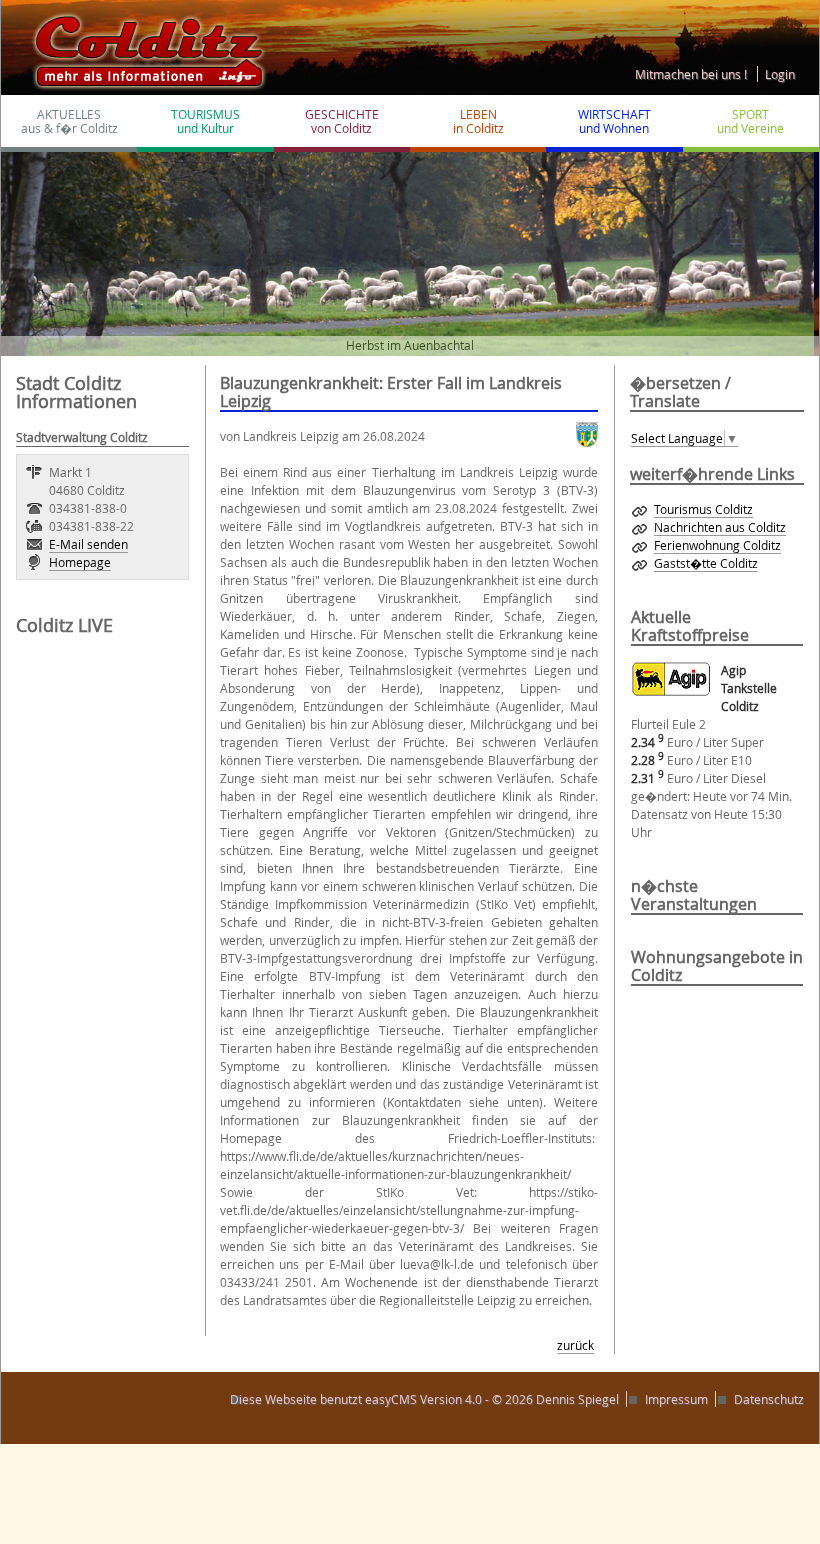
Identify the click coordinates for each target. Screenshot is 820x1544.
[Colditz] (140, 46)
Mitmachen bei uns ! (691, 74)
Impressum (676, 1399)
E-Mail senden (88, 544)
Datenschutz (769, 1399)
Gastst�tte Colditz (706, 563)
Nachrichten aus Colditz (720, 527)
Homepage (80, 562)
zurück (575, 1345)
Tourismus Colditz (703, 509)
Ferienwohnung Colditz (717, 545)
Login (780, 74)
